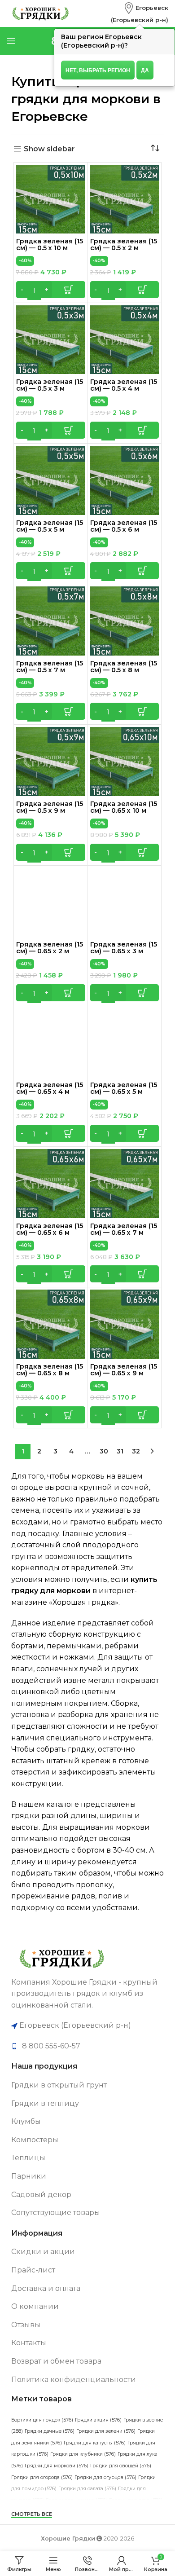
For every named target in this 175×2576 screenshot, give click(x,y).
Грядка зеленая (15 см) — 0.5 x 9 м (50, 807)
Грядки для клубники (83, 2454)
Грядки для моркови (57, 2466)
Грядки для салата (87, 2489)
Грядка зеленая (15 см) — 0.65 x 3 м (124, 948)
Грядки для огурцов (105, 2477)
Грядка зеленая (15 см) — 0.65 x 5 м (124, 1088)
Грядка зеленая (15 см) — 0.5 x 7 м (50, 667)
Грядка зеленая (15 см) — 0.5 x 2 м (124, 244)
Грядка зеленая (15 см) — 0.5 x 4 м (124, 385)
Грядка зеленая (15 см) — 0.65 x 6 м (50, 1229)
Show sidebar (49, 149)
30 (104, 1451)
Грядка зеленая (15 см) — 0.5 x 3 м (50, 385)
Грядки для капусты (95, 2443)
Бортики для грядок (42, 2420)
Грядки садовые (82, 2523)
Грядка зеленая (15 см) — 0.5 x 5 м (50, 526)
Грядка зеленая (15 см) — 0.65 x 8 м (50, 1370)
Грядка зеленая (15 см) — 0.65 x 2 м (50, 948)
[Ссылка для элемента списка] (87, 2046)
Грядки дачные (50, 2431)
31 (120, 1451)
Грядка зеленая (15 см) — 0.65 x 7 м (124, 1229)
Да (145, 70)
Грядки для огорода (42, 2477)
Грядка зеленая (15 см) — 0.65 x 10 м (124, 807)
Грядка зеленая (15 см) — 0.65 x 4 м (50, 1088)
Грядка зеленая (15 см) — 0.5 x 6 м (124, 526)
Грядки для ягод (136, 2500)
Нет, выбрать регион (98, 70)
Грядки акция (98, 2420)
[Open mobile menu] (11, 41)
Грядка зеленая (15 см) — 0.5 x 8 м (124, 667)
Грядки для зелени (106, 2431)
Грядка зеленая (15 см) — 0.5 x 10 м (50, 244)
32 (136, 1451)
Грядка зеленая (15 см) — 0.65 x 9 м (124, 1370)
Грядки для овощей (121, 2466)
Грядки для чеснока (77, 2500)
